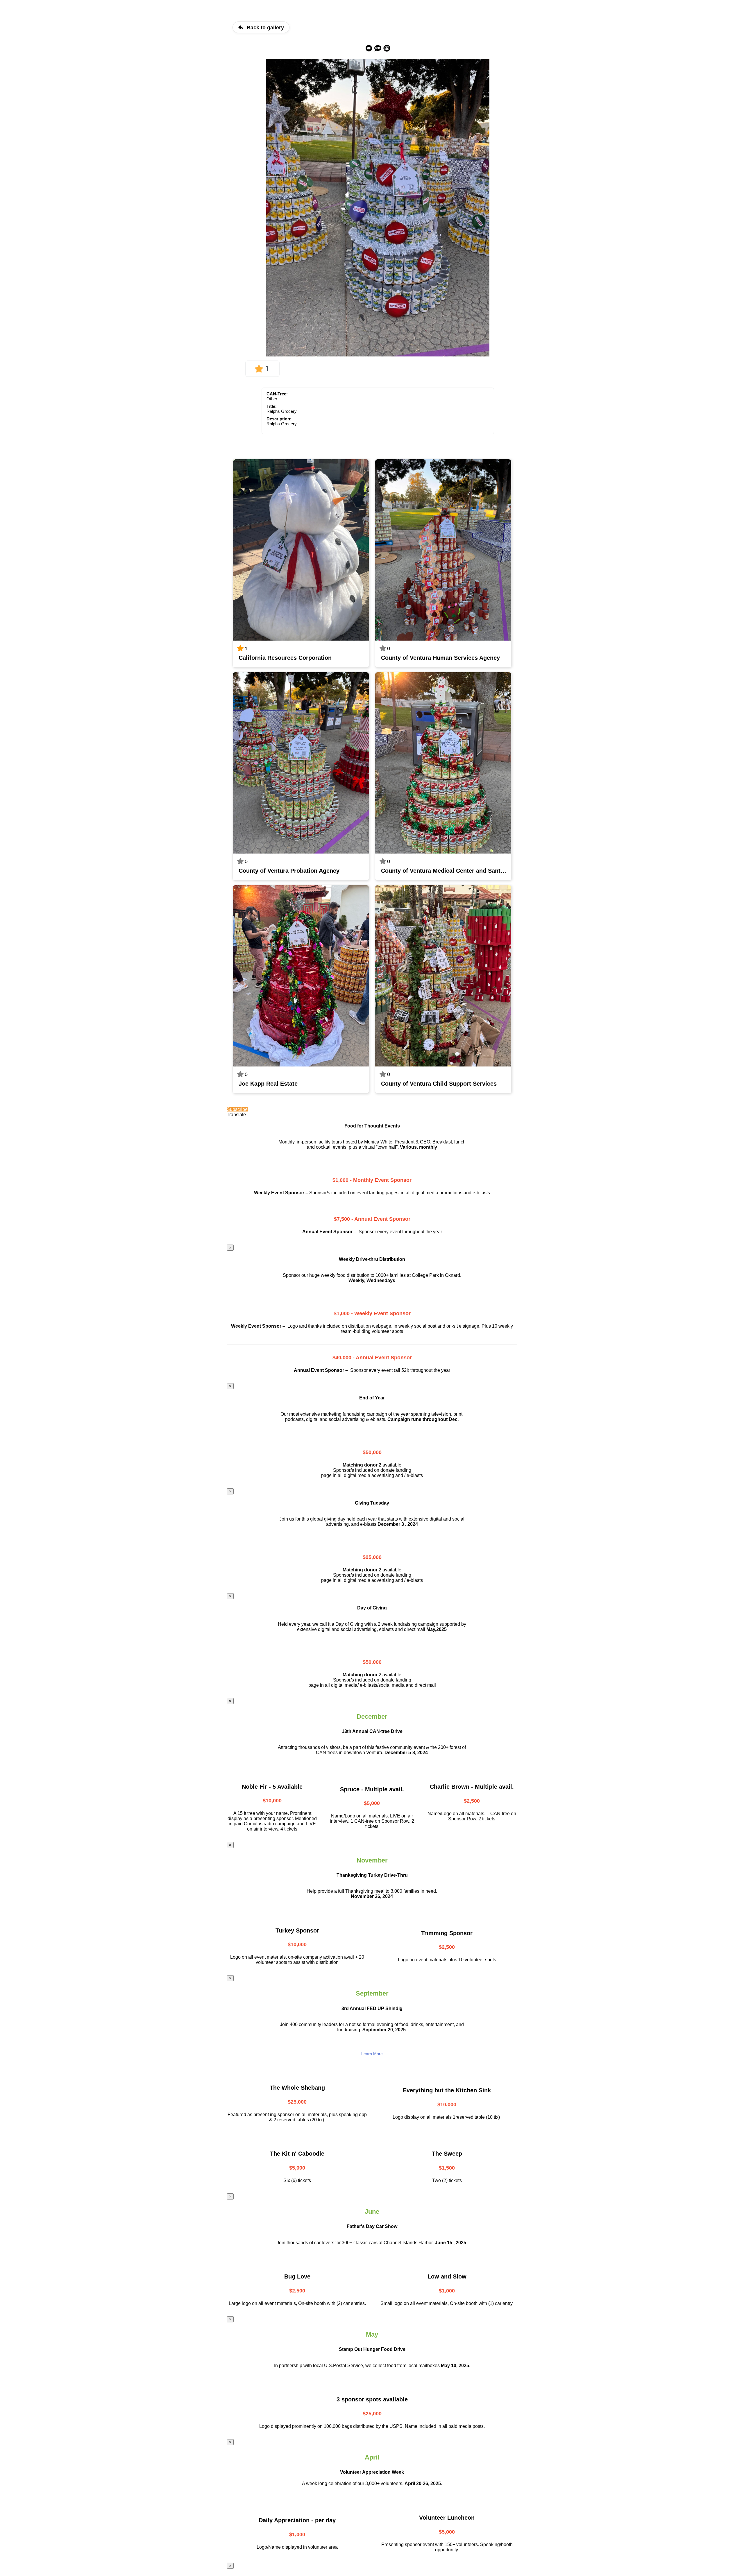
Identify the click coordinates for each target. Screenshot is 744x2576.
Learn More (372, 2054)
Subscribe (237, 1109)
